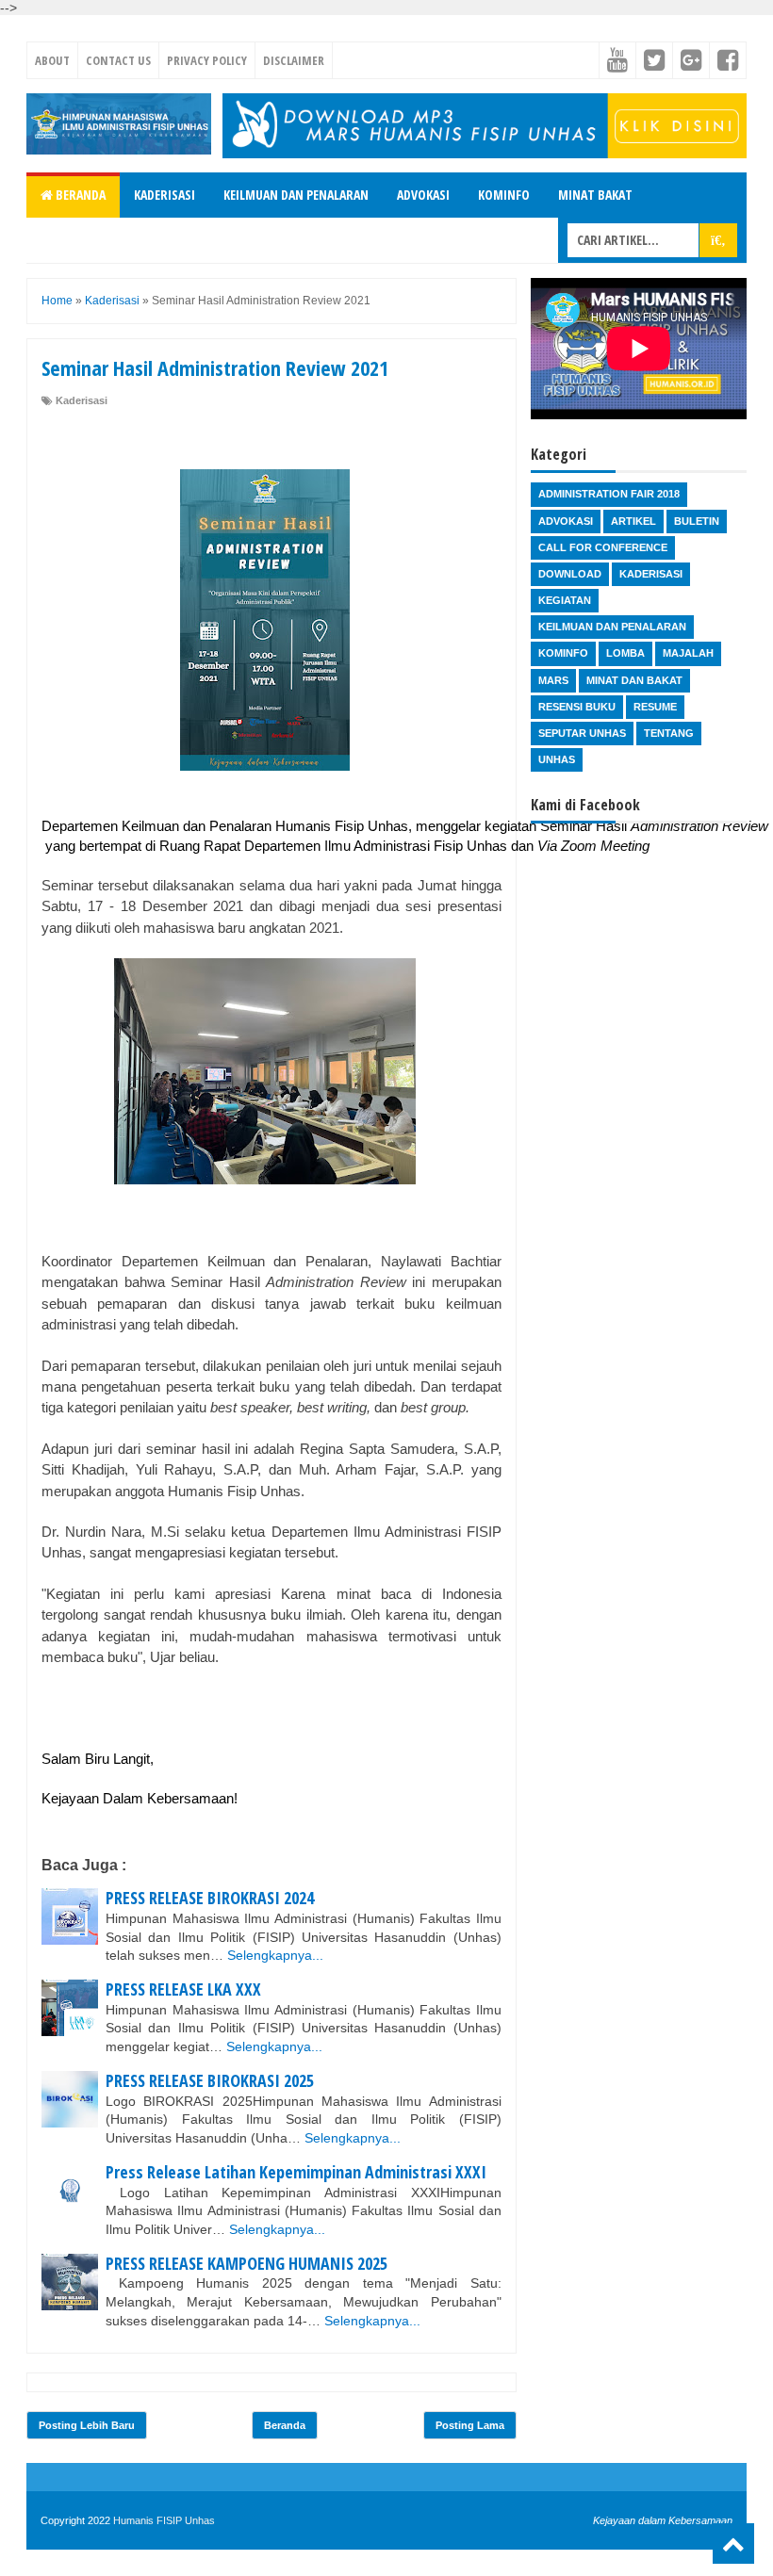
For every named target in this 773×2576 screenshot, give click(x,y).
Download (570, 574)
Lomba (625, 653)
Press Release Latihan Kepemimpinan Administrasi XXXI (296, 2172)
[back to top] (733, 2543)
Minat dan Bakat (634, 680)
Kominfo (504, 195)
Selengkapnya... (275, 1955)
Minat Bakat (595, 195)
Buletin (697, 521)
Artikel (633, 521)
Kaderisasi (164, 195)
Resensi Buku (577, 707)
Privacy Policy (207, 60)
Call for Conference (603, 547)
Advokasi (423, 195)
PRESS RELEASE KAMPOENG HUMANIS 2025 (247, 2263)
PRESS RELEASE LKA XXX (183, 1989)
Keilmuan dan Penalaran (296, 195)
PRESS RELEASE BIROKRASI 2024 (210, 1898)
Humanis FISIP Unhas (164, 2520)
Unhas (557, 759)
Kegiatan (565, 600)
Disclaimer (294, 60)
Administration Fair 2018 (609, 494)
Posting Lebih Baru (87, 2425)
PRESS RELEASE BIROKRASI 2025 (210, 2080)
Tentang (669, 733)
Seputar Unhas (582, 733)
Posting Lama (470, 2425)
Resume (655, 707)
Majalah (688, 653)
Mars (553, 680)
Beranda (79, 195)
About (52, 60)
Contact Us (118, 60)
